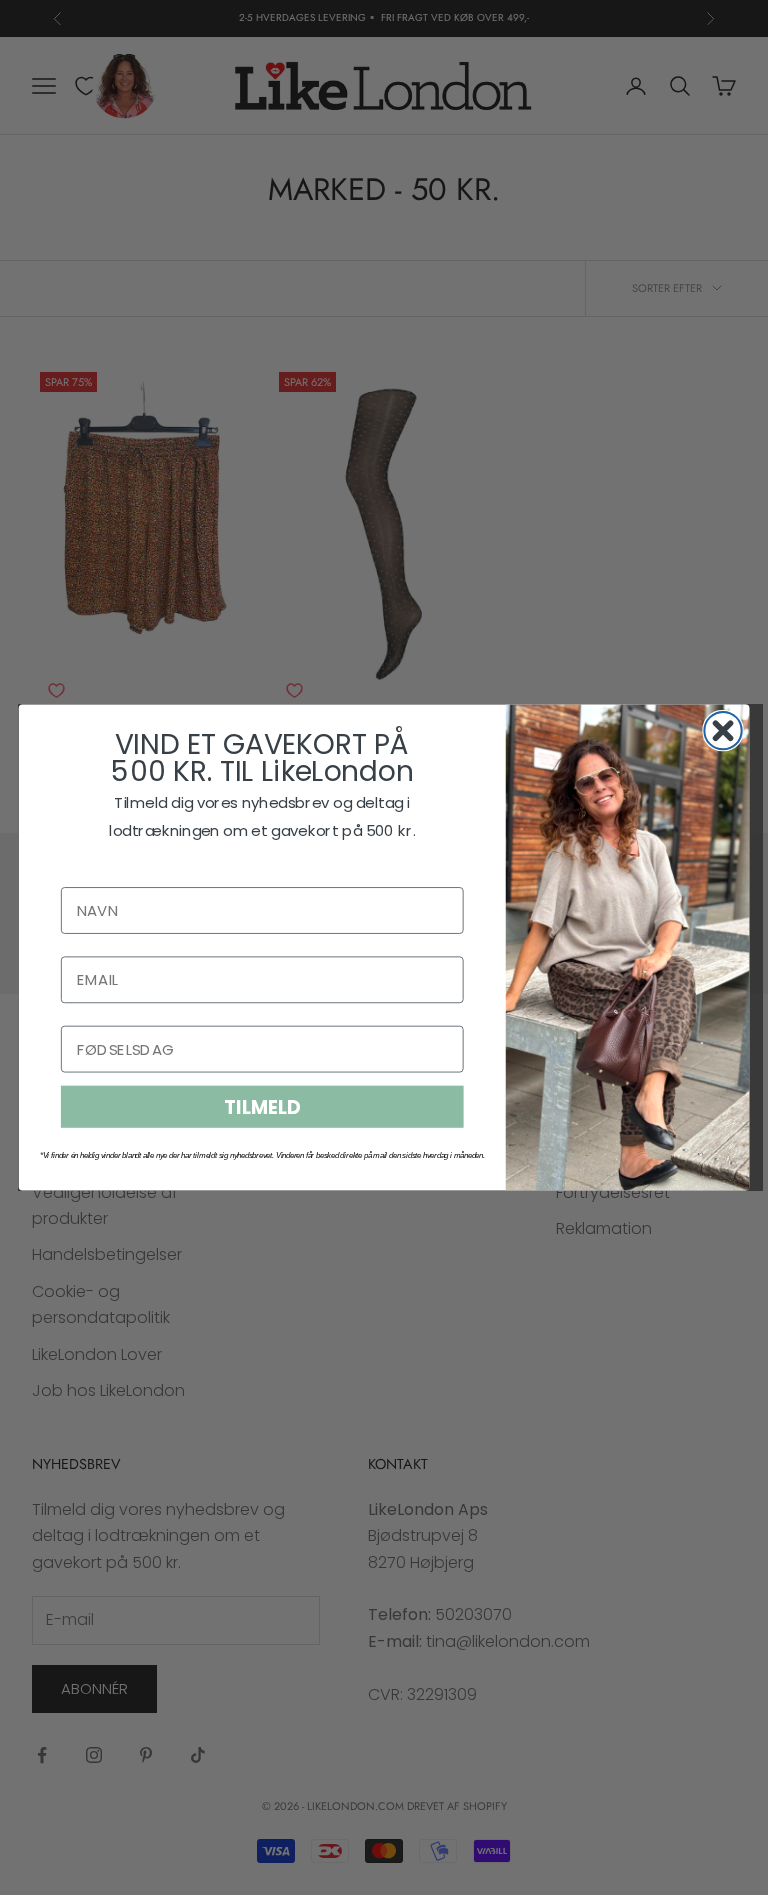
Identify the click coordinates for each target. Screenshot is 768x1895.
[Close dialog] (722, 730)
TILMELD (262, 1107)
